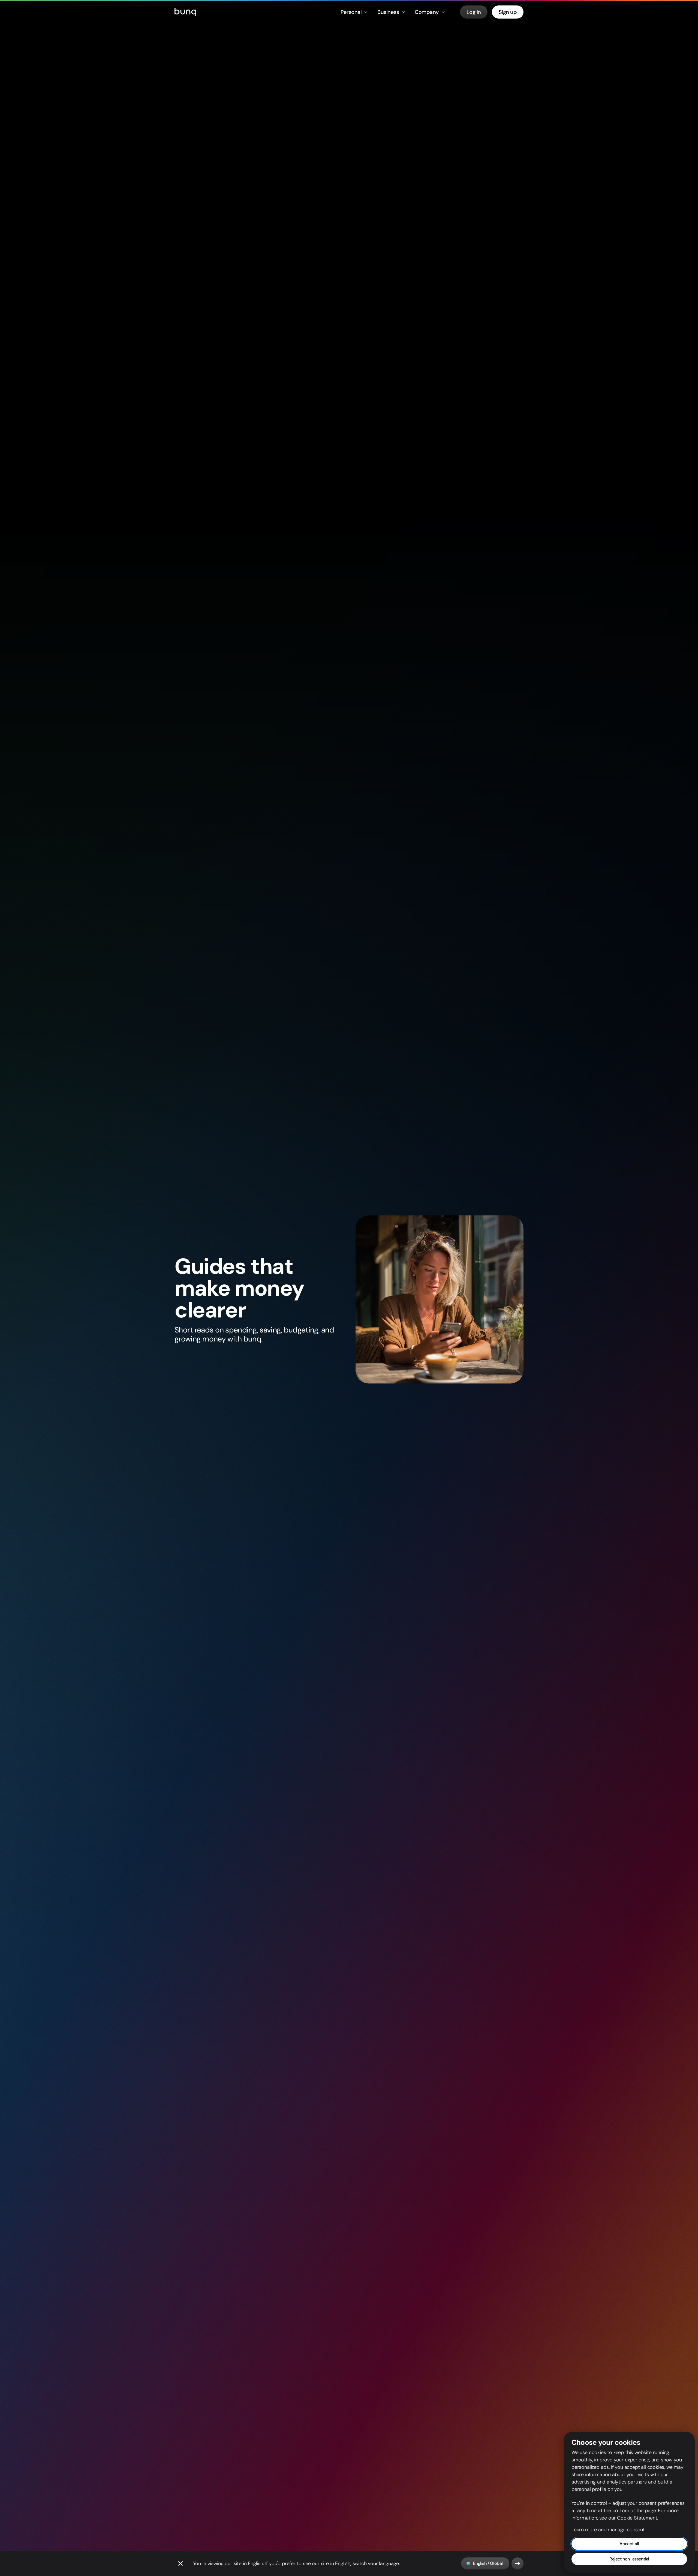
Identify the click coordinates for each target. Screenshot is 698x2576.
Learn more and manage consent (608, 2530)
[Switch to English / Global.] (518, 2563)
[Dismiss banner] (180, 2563)
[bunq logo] (185, 12)
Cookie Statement (637, 2518)
